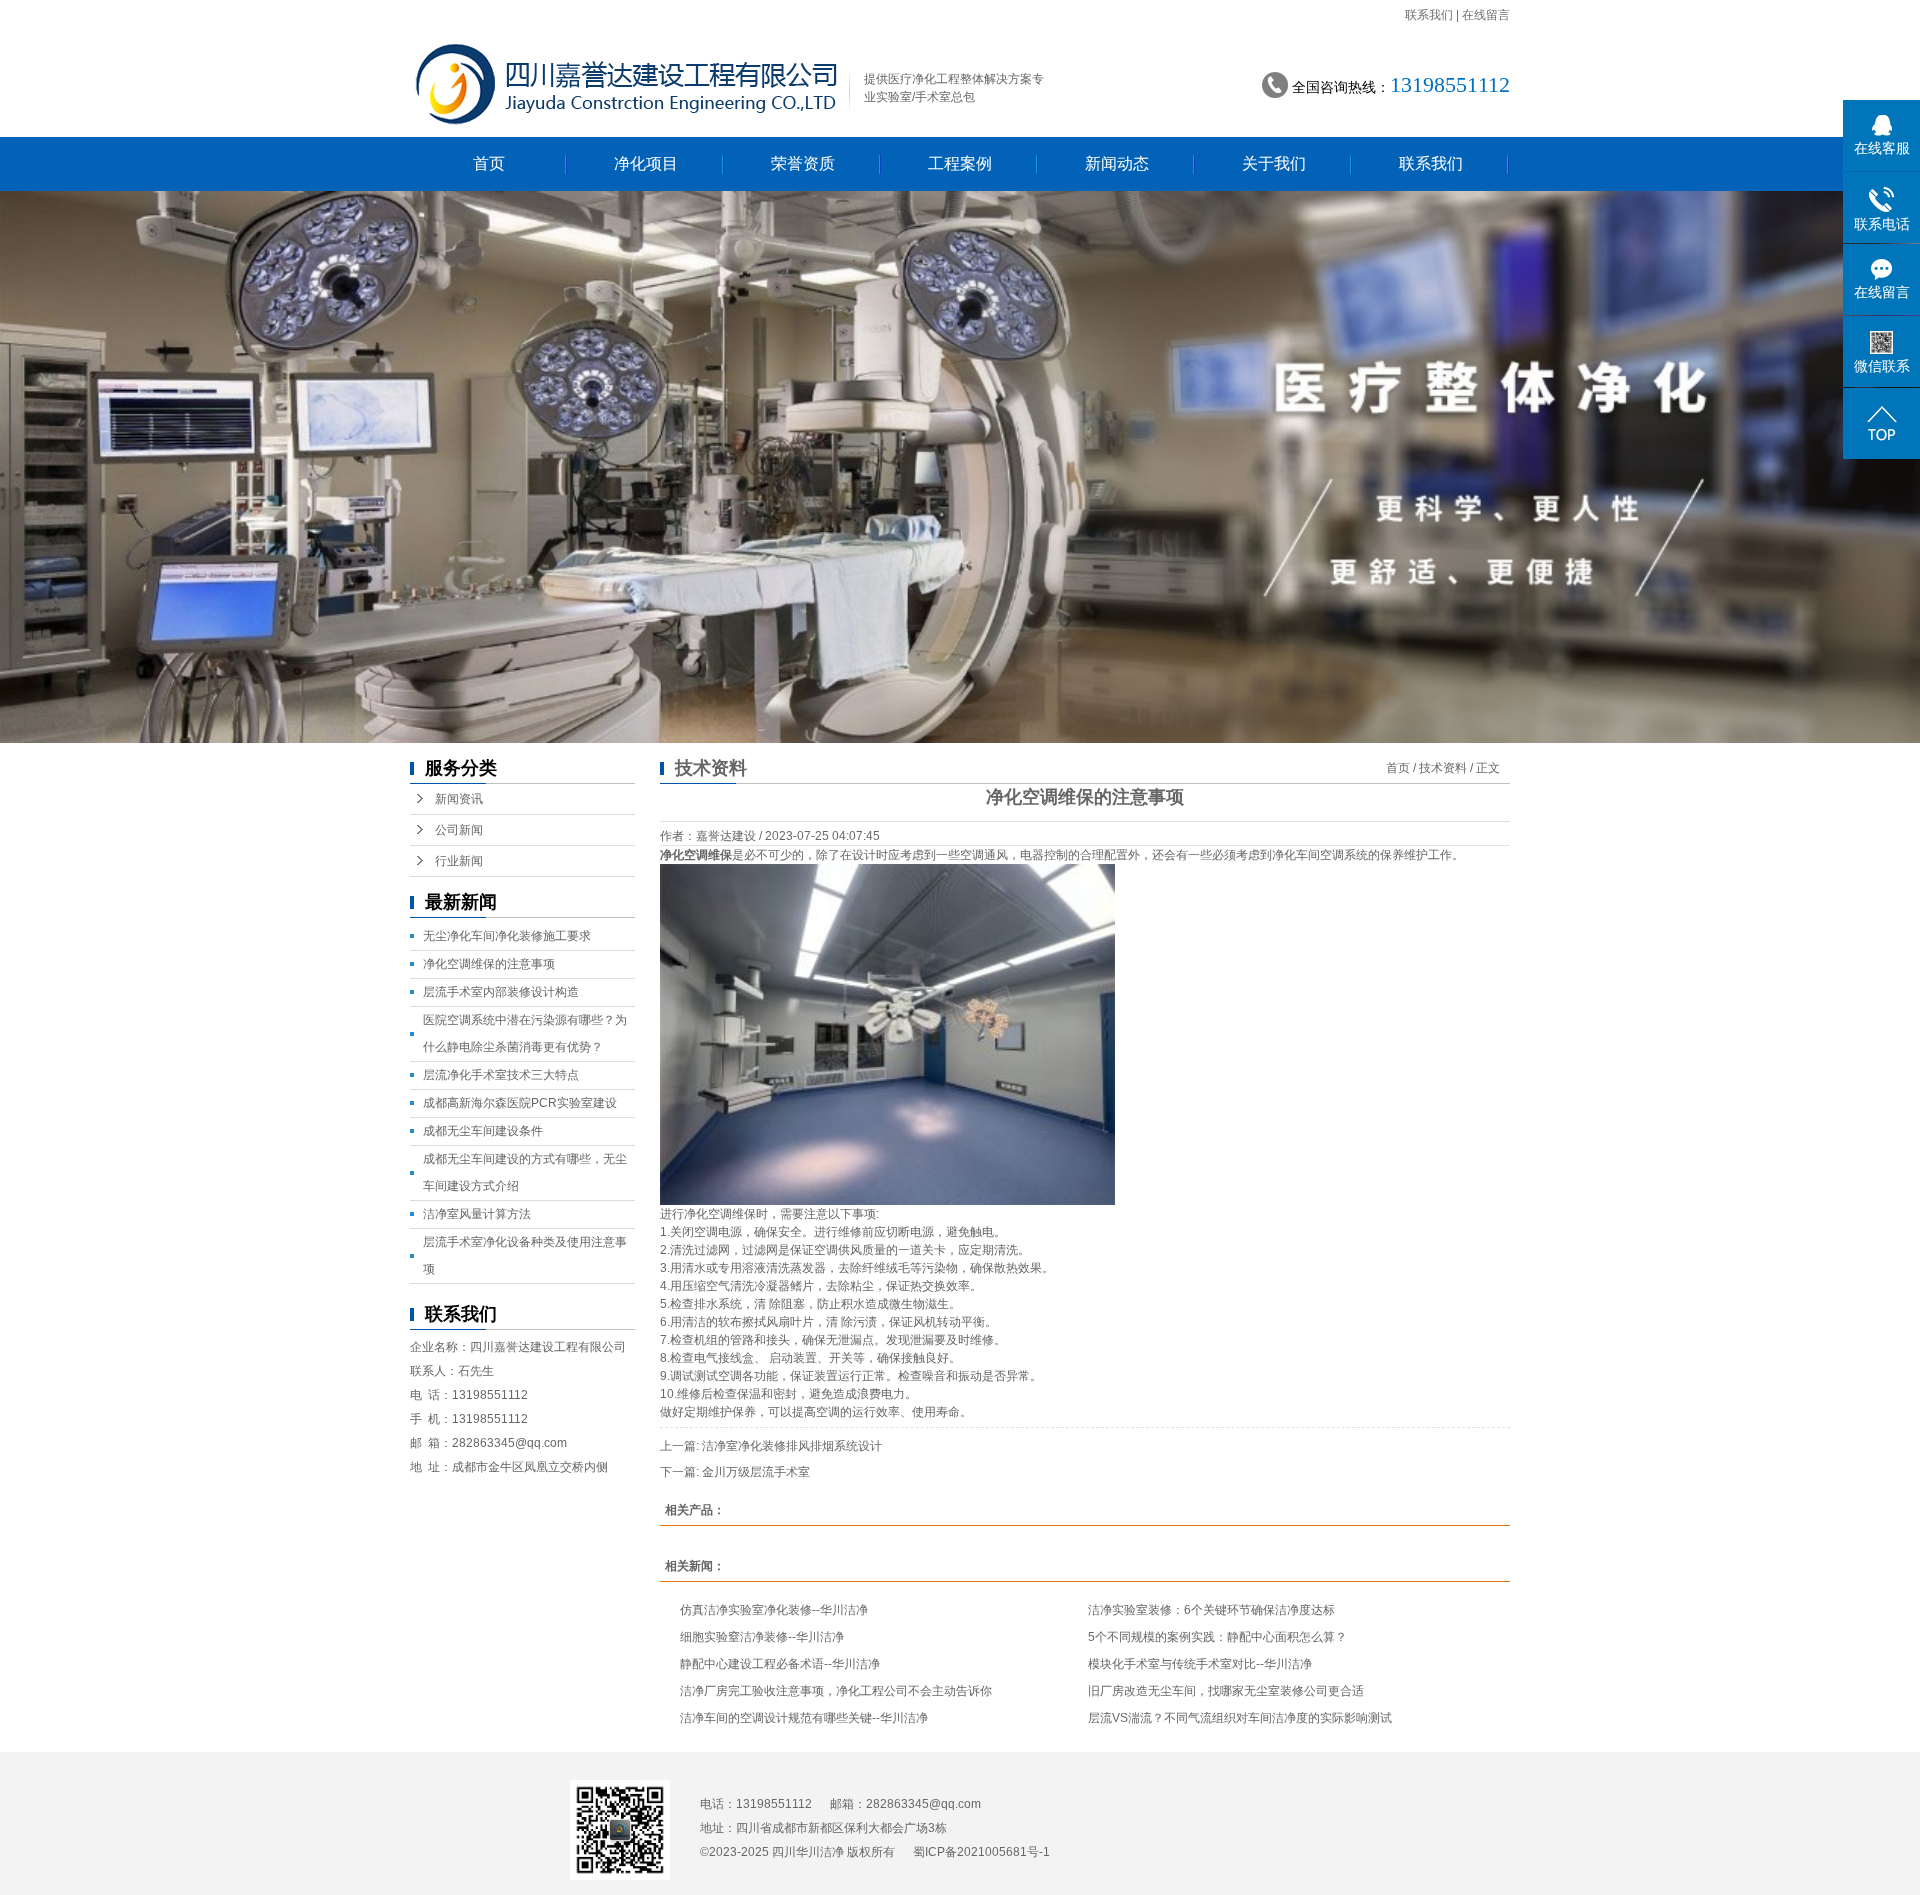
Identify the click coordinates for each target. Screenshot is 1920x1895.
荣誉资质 (803, 163)
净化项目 (646, 163)
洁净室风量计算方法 (477, 1214)
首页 (489, 163)
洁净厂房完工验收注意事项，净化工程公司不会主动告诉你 (836, 1691)
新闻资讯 (459, 799)
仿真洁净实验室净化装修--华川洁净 (774, 1610)
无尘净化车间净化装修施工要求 (507, 936)
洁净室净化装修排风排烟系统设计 (792, 1446)
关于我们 (1274, 163)
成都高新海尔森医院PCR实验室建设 (520, 1103)
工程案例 (960, 163)
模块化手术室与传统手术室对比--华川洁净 (1200, 1664)
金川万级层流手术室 (756, 1472)
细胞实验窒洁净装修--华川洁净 (762, 1637)
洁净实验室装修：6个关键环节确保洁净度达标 (1211, 1610)
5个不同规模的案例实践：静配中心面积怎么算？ (1217, 1637)
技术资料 (1443, 768)
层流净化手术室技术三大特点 (501, 1075)
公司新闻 (459, 830)
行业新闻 (459, 861)
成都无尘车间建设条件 (483, 1131)
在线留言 (1486, 15)
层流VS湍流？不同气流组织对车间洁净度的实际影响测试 (1240, 1718)
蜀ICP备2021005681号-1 (981, 1852)
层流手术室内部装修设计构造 (501, 992)
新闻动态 (1117, 163)
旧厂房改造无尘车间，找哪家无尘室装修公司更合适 (1226, 1691)
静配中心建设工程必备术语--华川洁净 (780, 1664)
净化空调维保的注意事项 (489, 964)
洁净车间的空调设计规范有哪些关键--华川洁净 (804, 1718)
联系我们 (1429, 15)
